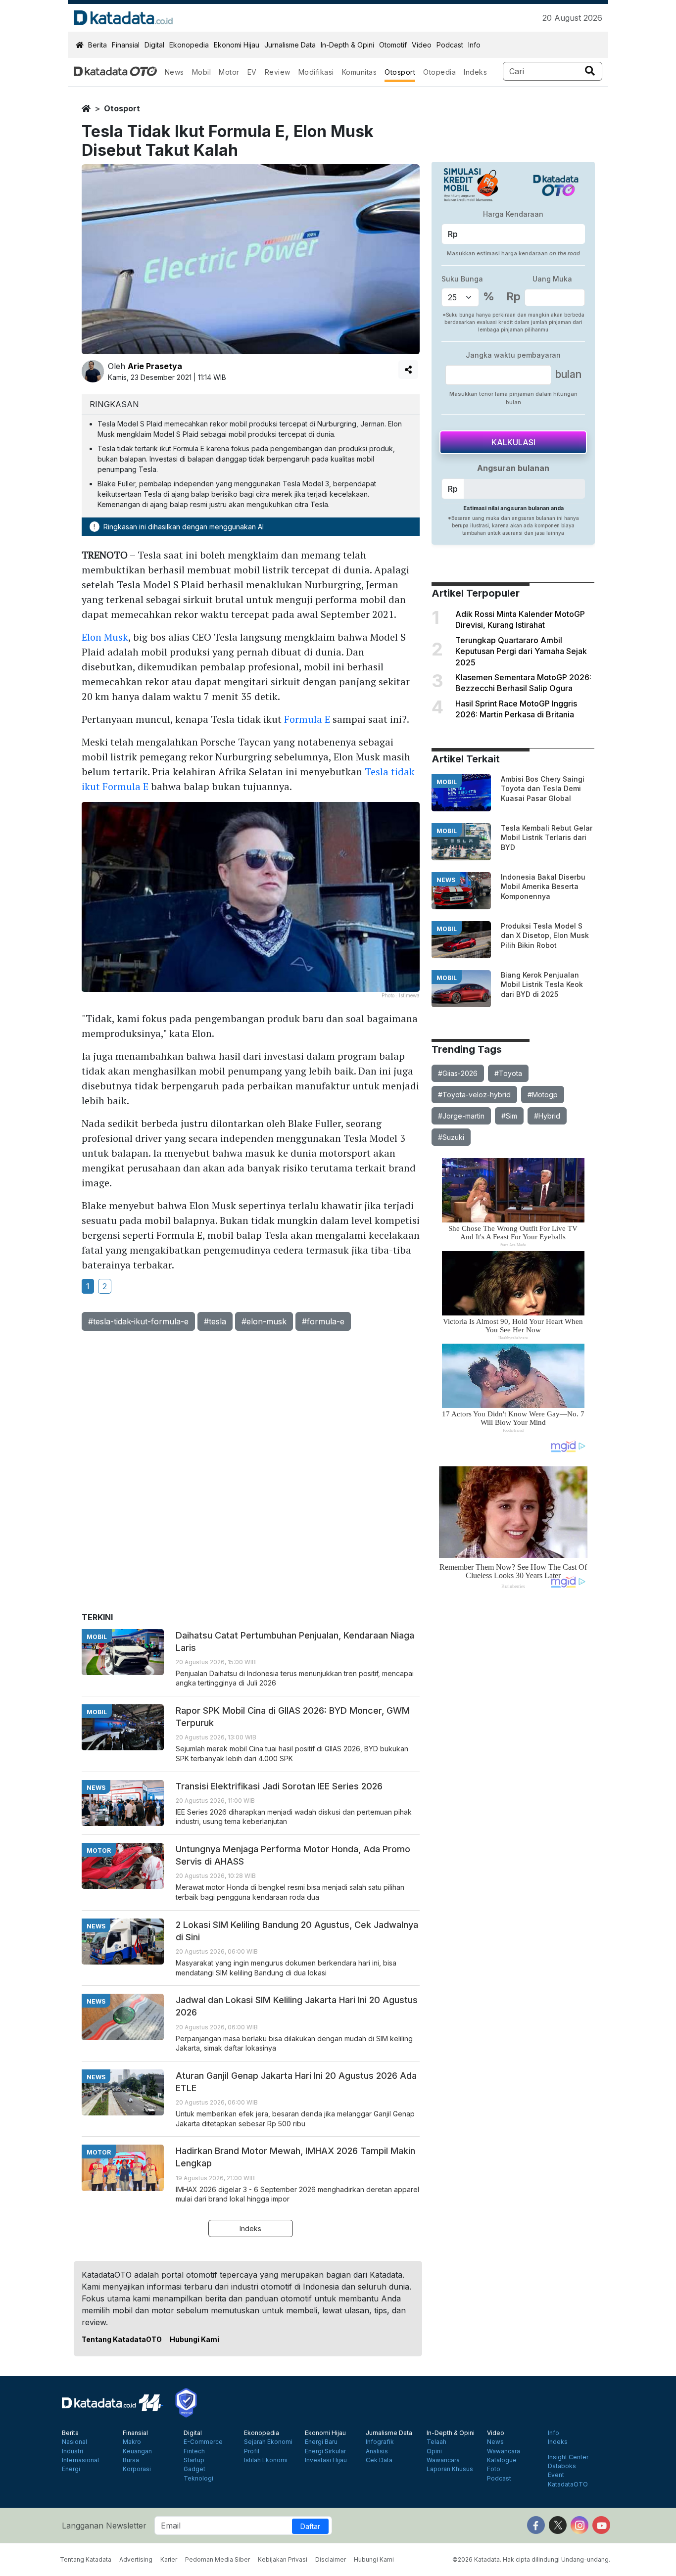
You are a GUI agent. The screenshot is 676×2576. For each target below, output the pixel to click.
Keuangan (137, 2451)
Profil (252, 2451)
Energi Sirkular (325, 2451)
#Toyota (508, 1073)
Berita (97, 45)
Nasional (74, 2442)
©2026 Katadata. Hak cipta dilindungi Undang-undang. (531, 2559)
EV (252, 72)
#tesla (215, 1321)
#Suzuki (451, 1137)
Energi (71, 2469)
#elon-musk (264, 1321)
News (174, 72)
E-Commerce (203, 2442)
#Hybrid (547, 1116)
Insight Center (568, 2457)
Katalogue (502, 2460)
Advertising (136, 2559)
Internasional (80, 2460)
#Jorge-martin (461, 1116)
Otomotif (393, 45)
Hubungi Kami (194, 2339)
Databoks (562, 2466)
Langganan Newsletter (104, 2526)
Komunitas (360, 72)
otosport (122, 108)
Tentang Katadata (86, 2559)
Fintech (194, 2451)
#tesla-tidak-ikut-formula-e (138, 1321)
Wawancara (443, 2460)
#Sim (509, 1116)
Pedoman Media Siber (217, 2559)
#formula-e (323, 1321)
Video (422, 45)
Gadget (194, 2469)
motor (99, 1850)
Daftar (310, 2526)
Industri (72, 2451)
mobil (447, 782)
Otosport (400, 72)
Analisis (377, 2451)
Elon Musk (105, 637)
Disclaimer (331, 2559)
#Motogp (543, 1095)
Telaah (436, 2442)
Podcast (450, 45)
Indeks (475, 72)
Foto (494, 2469)
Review (278, 72)
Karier (169, 2559)
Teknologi (198, 2479)
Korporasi (137, 2469)
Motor (229, 72)
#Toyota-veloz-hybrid (474, 1095)
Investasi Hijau (326, 2460)
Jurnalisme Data (290, 45)
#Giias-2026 (458, 1073)
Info (474, 45)
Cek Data (379, 2460)
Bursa (131, 2460)
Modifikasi (316, 72)
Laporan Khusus (450, 2469)
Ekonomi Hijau (237, 45)
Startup (194, 2460)
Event (556, 2475)
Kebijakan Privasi (283, 2559)
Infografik (380, 2442)
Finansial (126, 45)
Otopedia (439, 72)
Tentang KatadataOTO (122, 2339)
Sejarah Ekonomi (268, 2442)
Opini (434, 2451)
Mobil (202, 72)
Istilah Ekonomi (266, 2460)
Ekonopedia (189, 45)
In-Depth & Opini (347, 45)
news (446, 880)
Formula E (307, 719)
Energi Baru (321, 2442)
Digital (154, 45)
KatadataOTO (568, 2484)
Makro (132, 2442)
